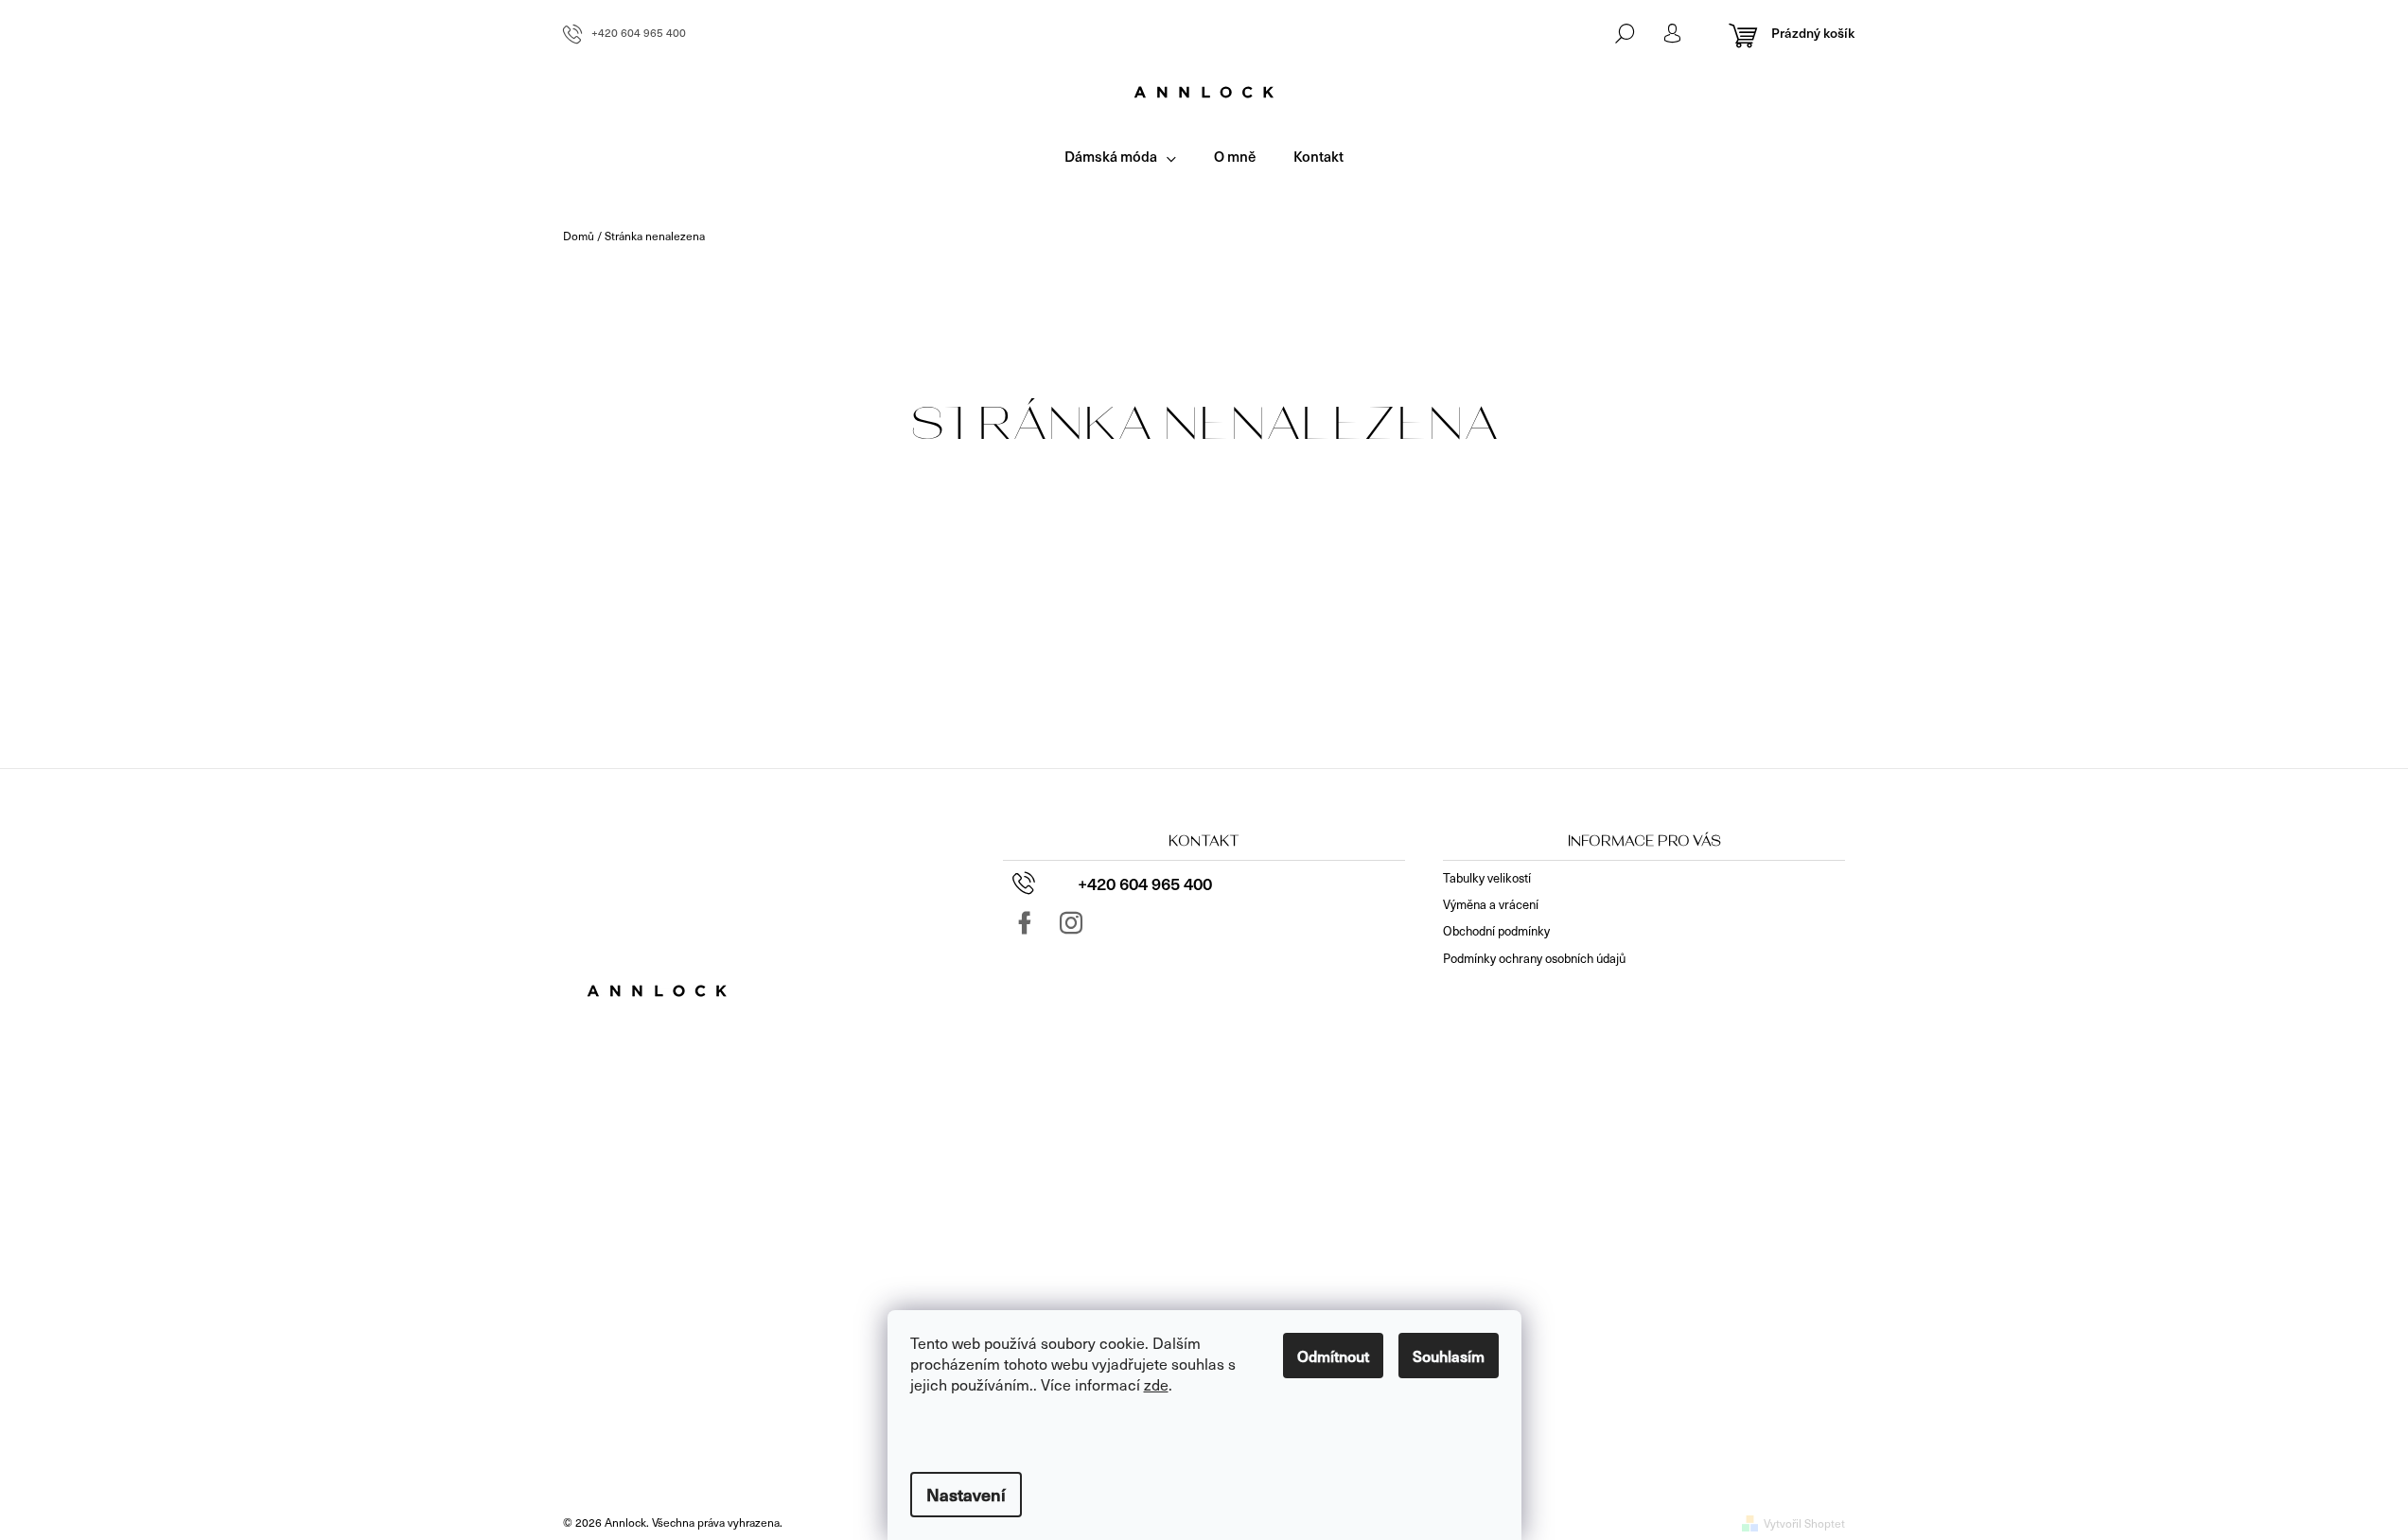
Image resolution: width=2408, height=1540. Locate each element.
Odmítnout (1333, 1356)
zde (1156, 1384)
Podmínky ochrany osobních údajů (1534, 958)
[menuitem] (1120, 157)
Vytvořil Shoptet (1804, 1523)
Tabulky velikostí (1487, 878)
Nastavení (966, 1494)
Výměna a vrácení (1491, 904)
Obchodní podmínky (1496, 931)
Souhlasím (1449, 1356)
